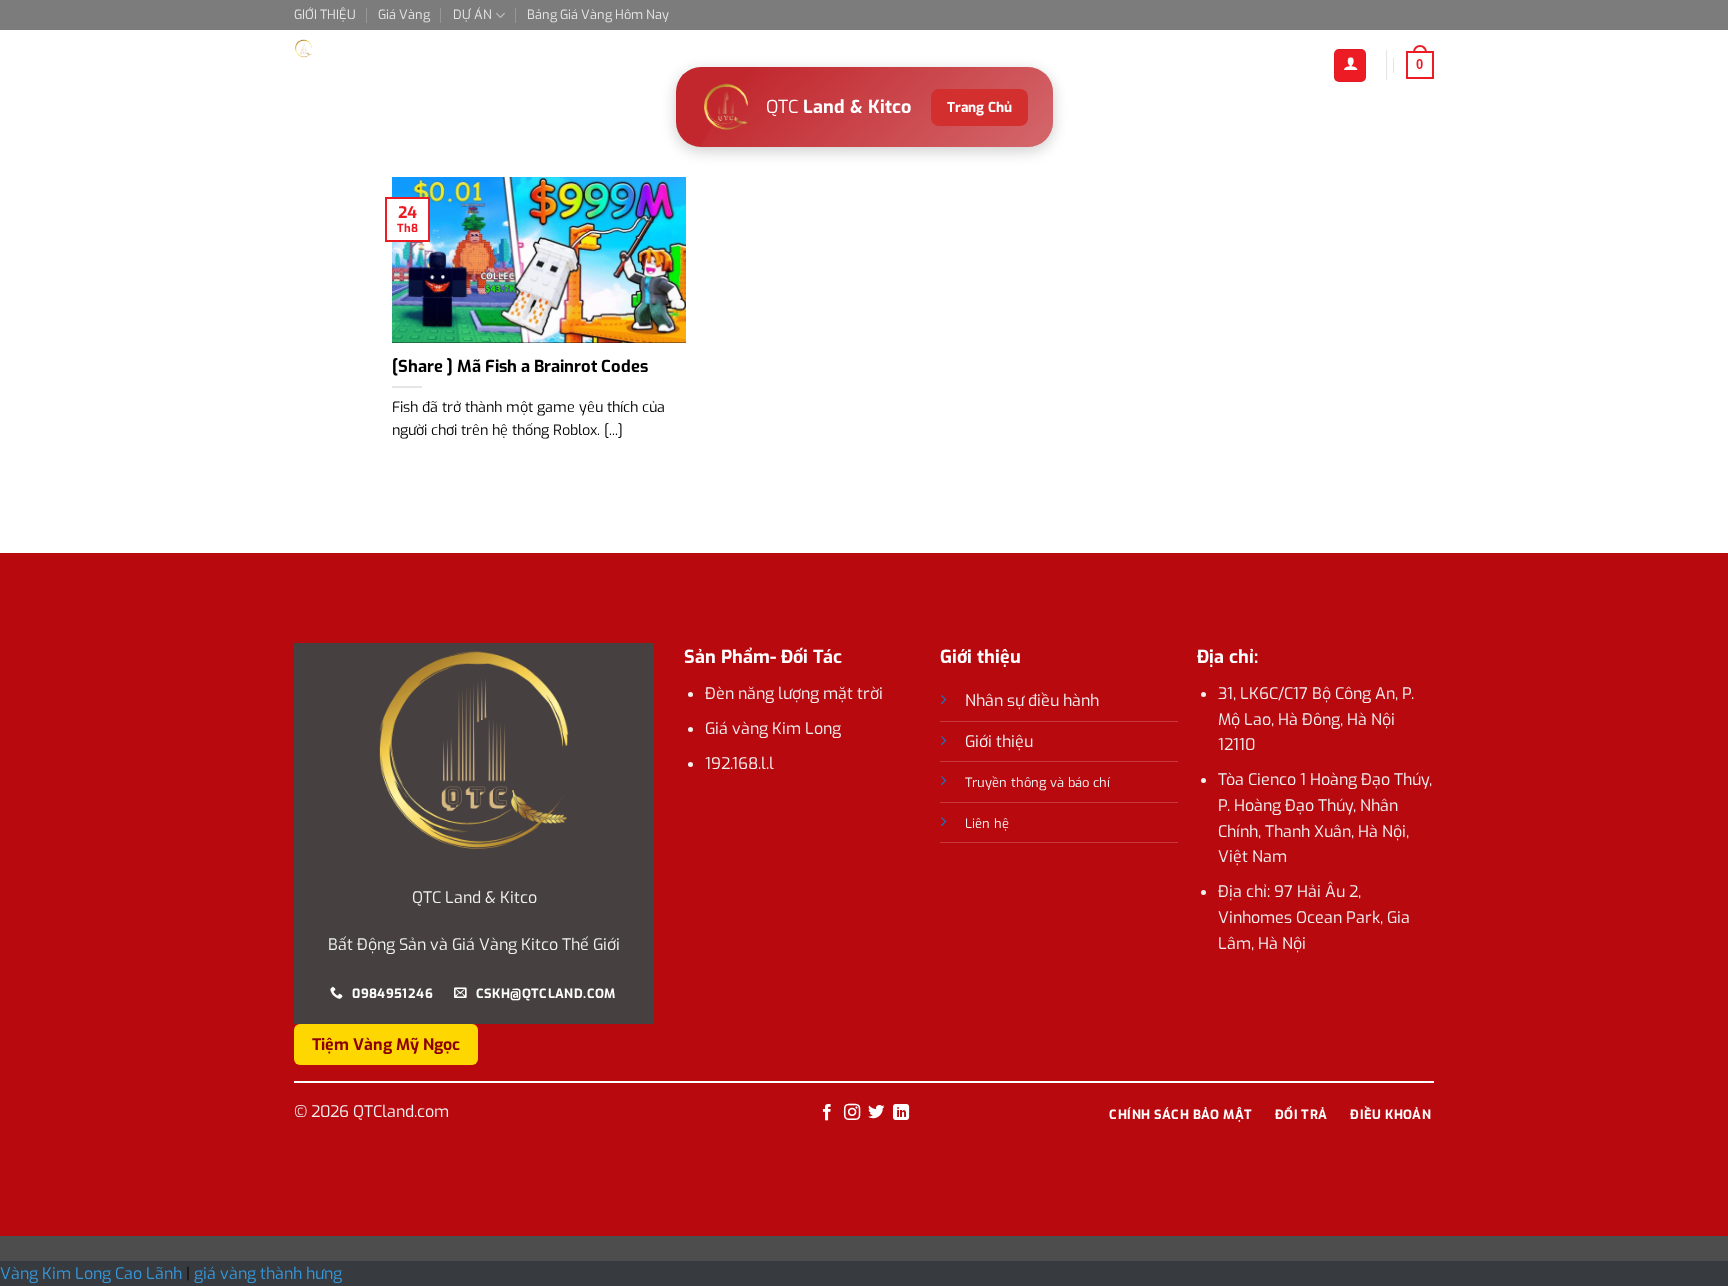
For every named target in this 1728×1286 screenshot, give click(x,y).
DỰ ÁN (472, 14)
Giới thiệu (999, 741)
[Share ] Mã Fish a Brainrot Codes (520, 366)
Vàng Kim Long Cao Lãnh (93, 1273)
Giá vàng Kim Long (773, 728)
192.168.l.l (739, 763)
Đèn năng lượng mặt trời (794, 693)
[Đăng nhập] (1350, 65)
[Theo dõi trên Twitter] (876, 1113)
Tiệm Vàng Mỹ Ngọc (386, 1044)
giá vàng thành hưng (268, 1273)
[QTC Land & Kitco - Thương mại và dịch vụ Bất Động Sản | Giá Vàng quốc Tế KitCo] (394, 48)
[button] (1420, 65)
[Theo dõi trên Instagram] (852, 1113)
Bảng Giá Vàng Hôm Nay (598, 14)
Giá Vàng (404, 14)
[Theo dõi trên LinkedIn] (901, 1113)
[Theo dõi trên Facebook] (827, 1113)
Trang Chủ (979, 107)
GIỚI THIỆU (325, 14)
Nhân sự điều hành (1032, 700)
